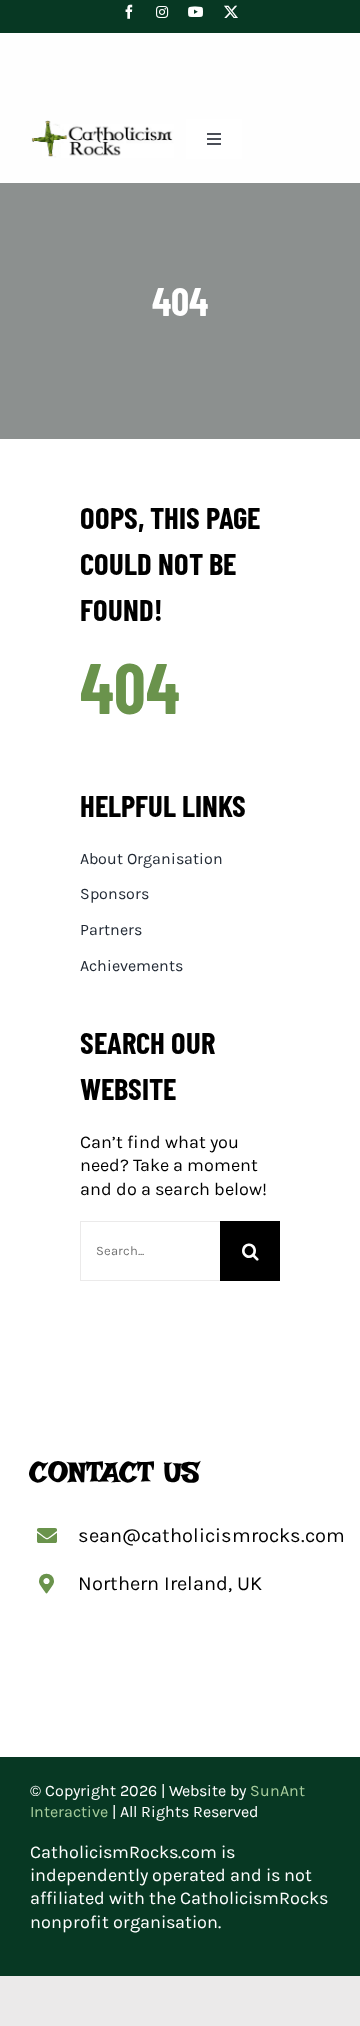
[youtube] (196, 12)
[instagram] (162, 12)
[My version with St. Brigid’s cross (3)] (102, 128)
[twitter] (231, 12)
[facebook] (129, 12)
